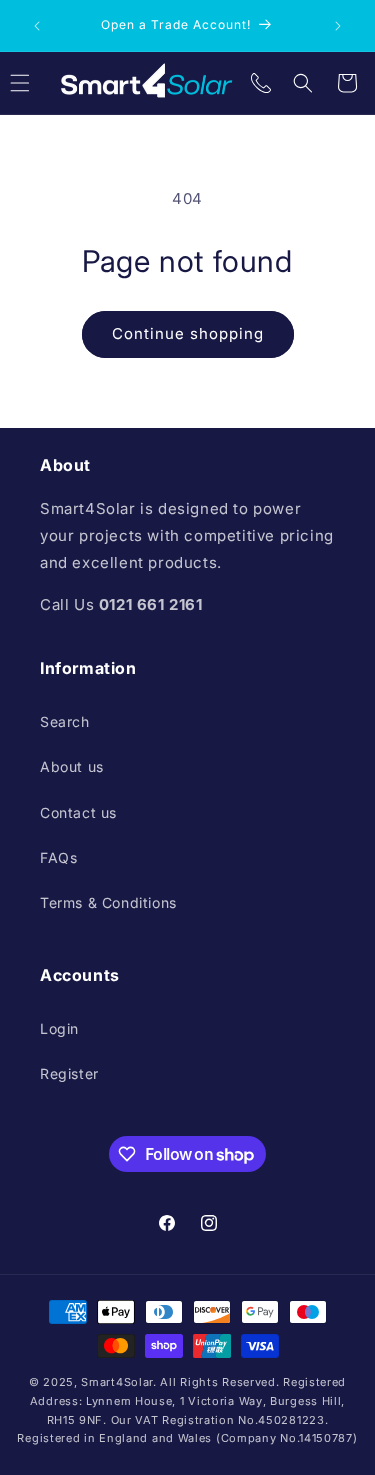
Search (65, 721)
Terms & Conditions (108, 902)
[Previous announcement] (37, 26)
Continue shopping (188, 333)
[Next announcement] (338, 26)
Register (69, 1073)
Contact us (78, 812)
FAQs (58, 857)
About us (72, 766)
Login (59, 1028)
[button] (303, 83)
